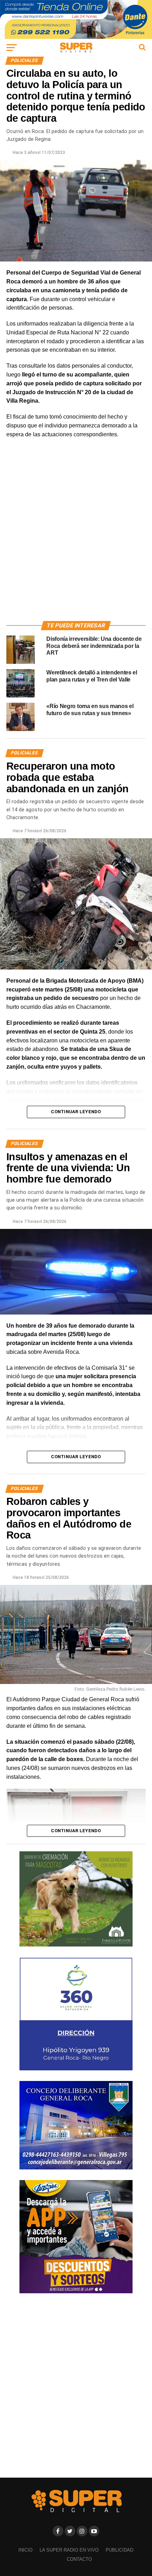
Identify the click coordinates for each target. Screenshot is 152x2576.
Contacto (79, 2559)
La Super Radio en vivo (69, 2550)
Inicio (25, 2550)
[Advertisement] (76, 538)
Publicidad (119, 2550)
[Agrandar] (136, 1798)
